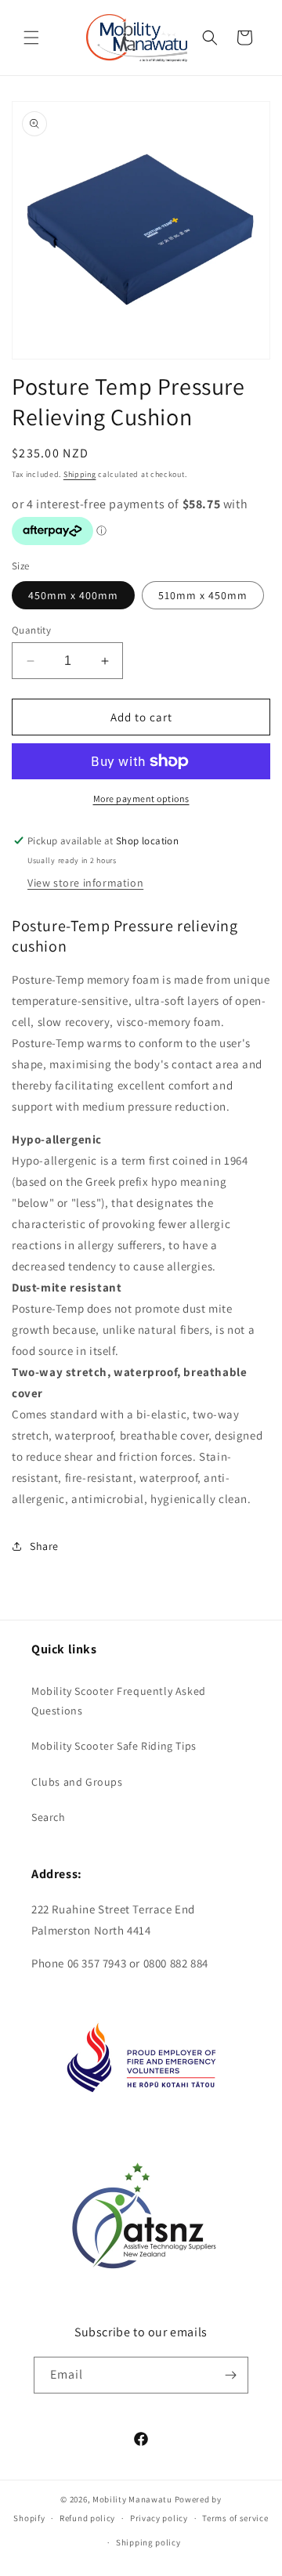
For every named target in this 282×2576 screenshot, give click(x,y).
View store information (85, 883)
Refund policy (87, 2518)
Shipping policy (148, 2542)
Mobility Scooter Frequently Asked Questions (119, 1701)
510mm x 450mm (203, 595)
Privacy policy (159, 2518)
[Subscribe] (230, 2375)
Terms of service (235, 2518)
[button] (31, 38)
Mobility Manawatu (132, 2499)
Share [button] (44, 1546)
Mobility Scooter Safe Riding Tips (114, 1746)
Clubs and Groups (77, 1782)
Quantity (31, 630)
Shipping (80, 474)
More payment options (141, 798)
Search (49, 1817)
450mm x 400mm (73, 595)
